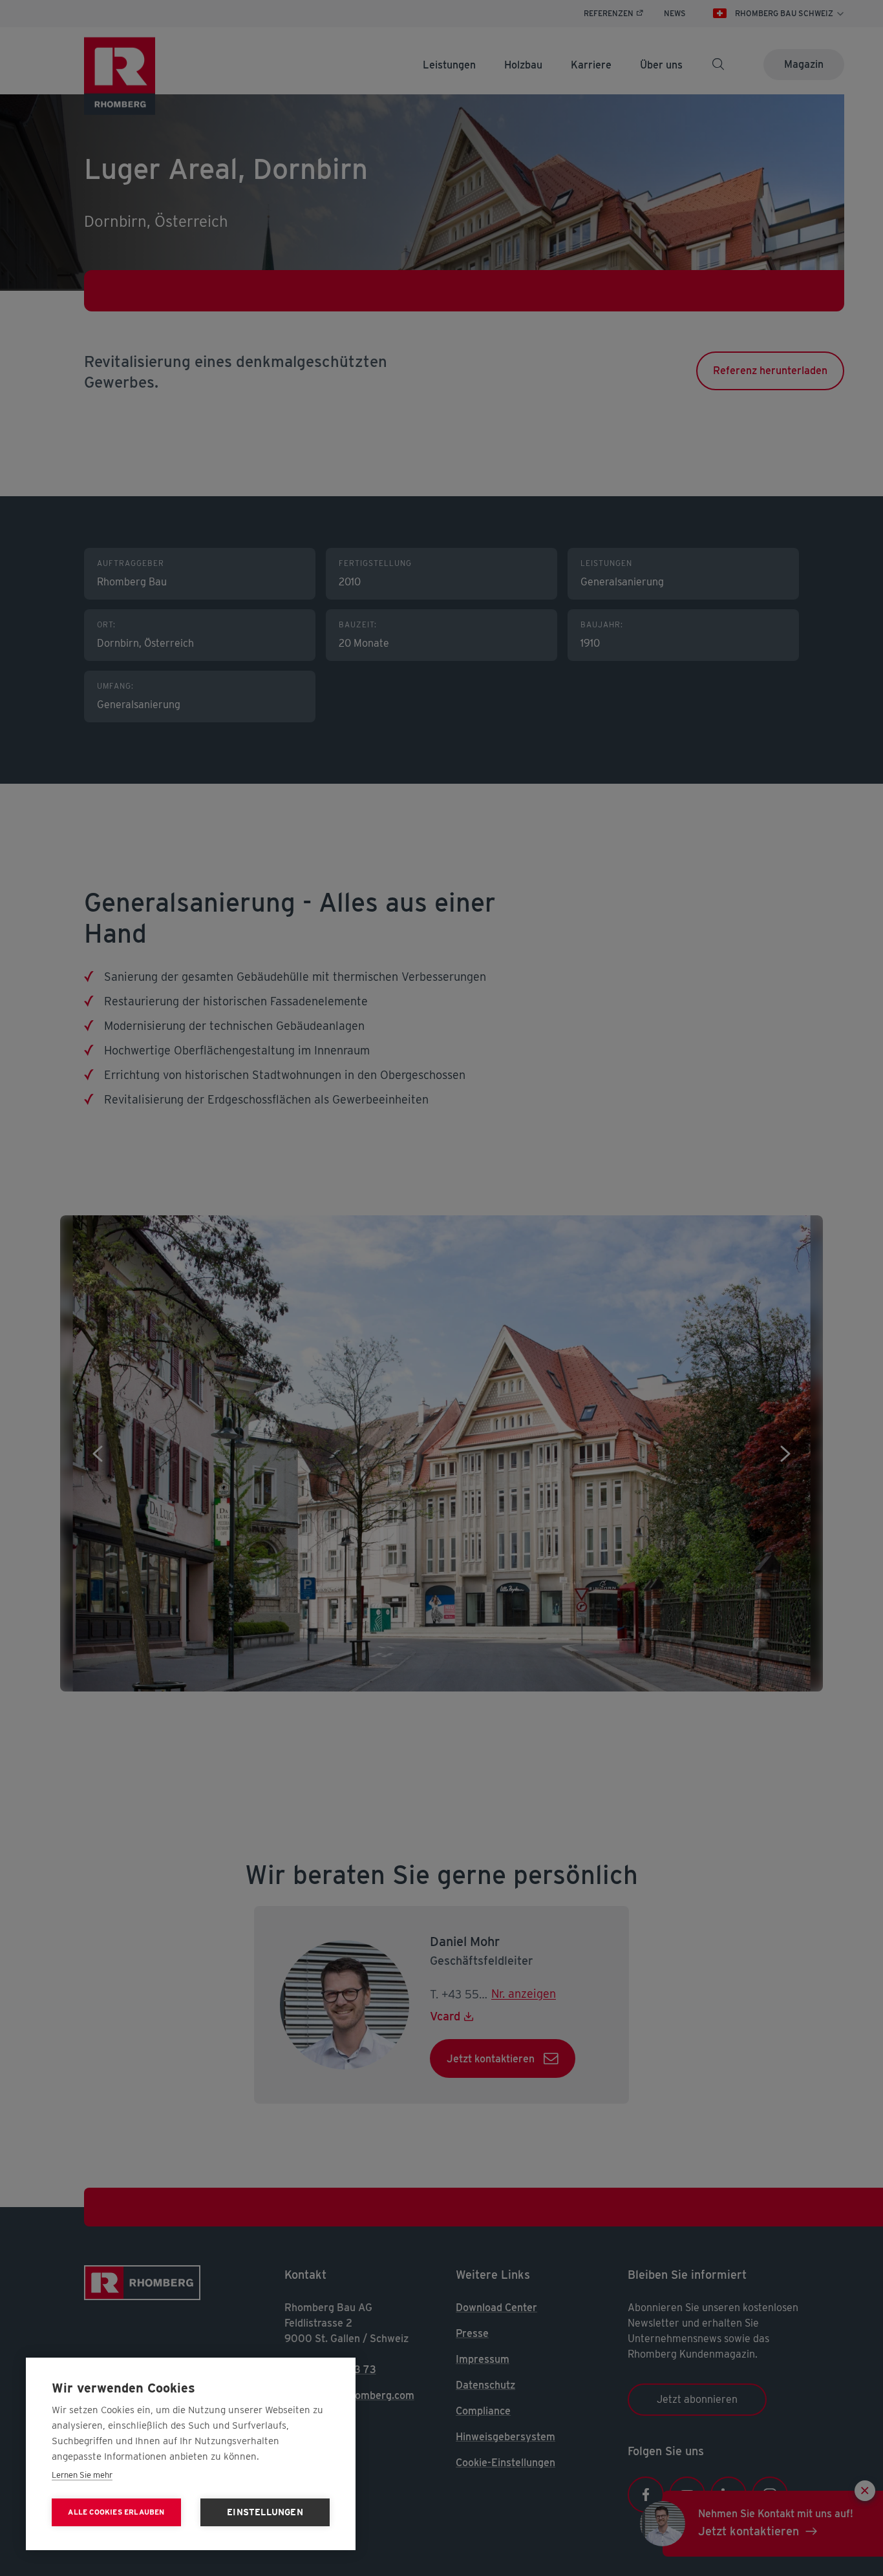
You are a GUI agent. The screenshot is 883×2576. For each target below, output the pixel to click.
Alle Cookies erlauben (116, 2512)
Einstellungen (265, 2512)
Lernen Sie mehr (82, 2475)
